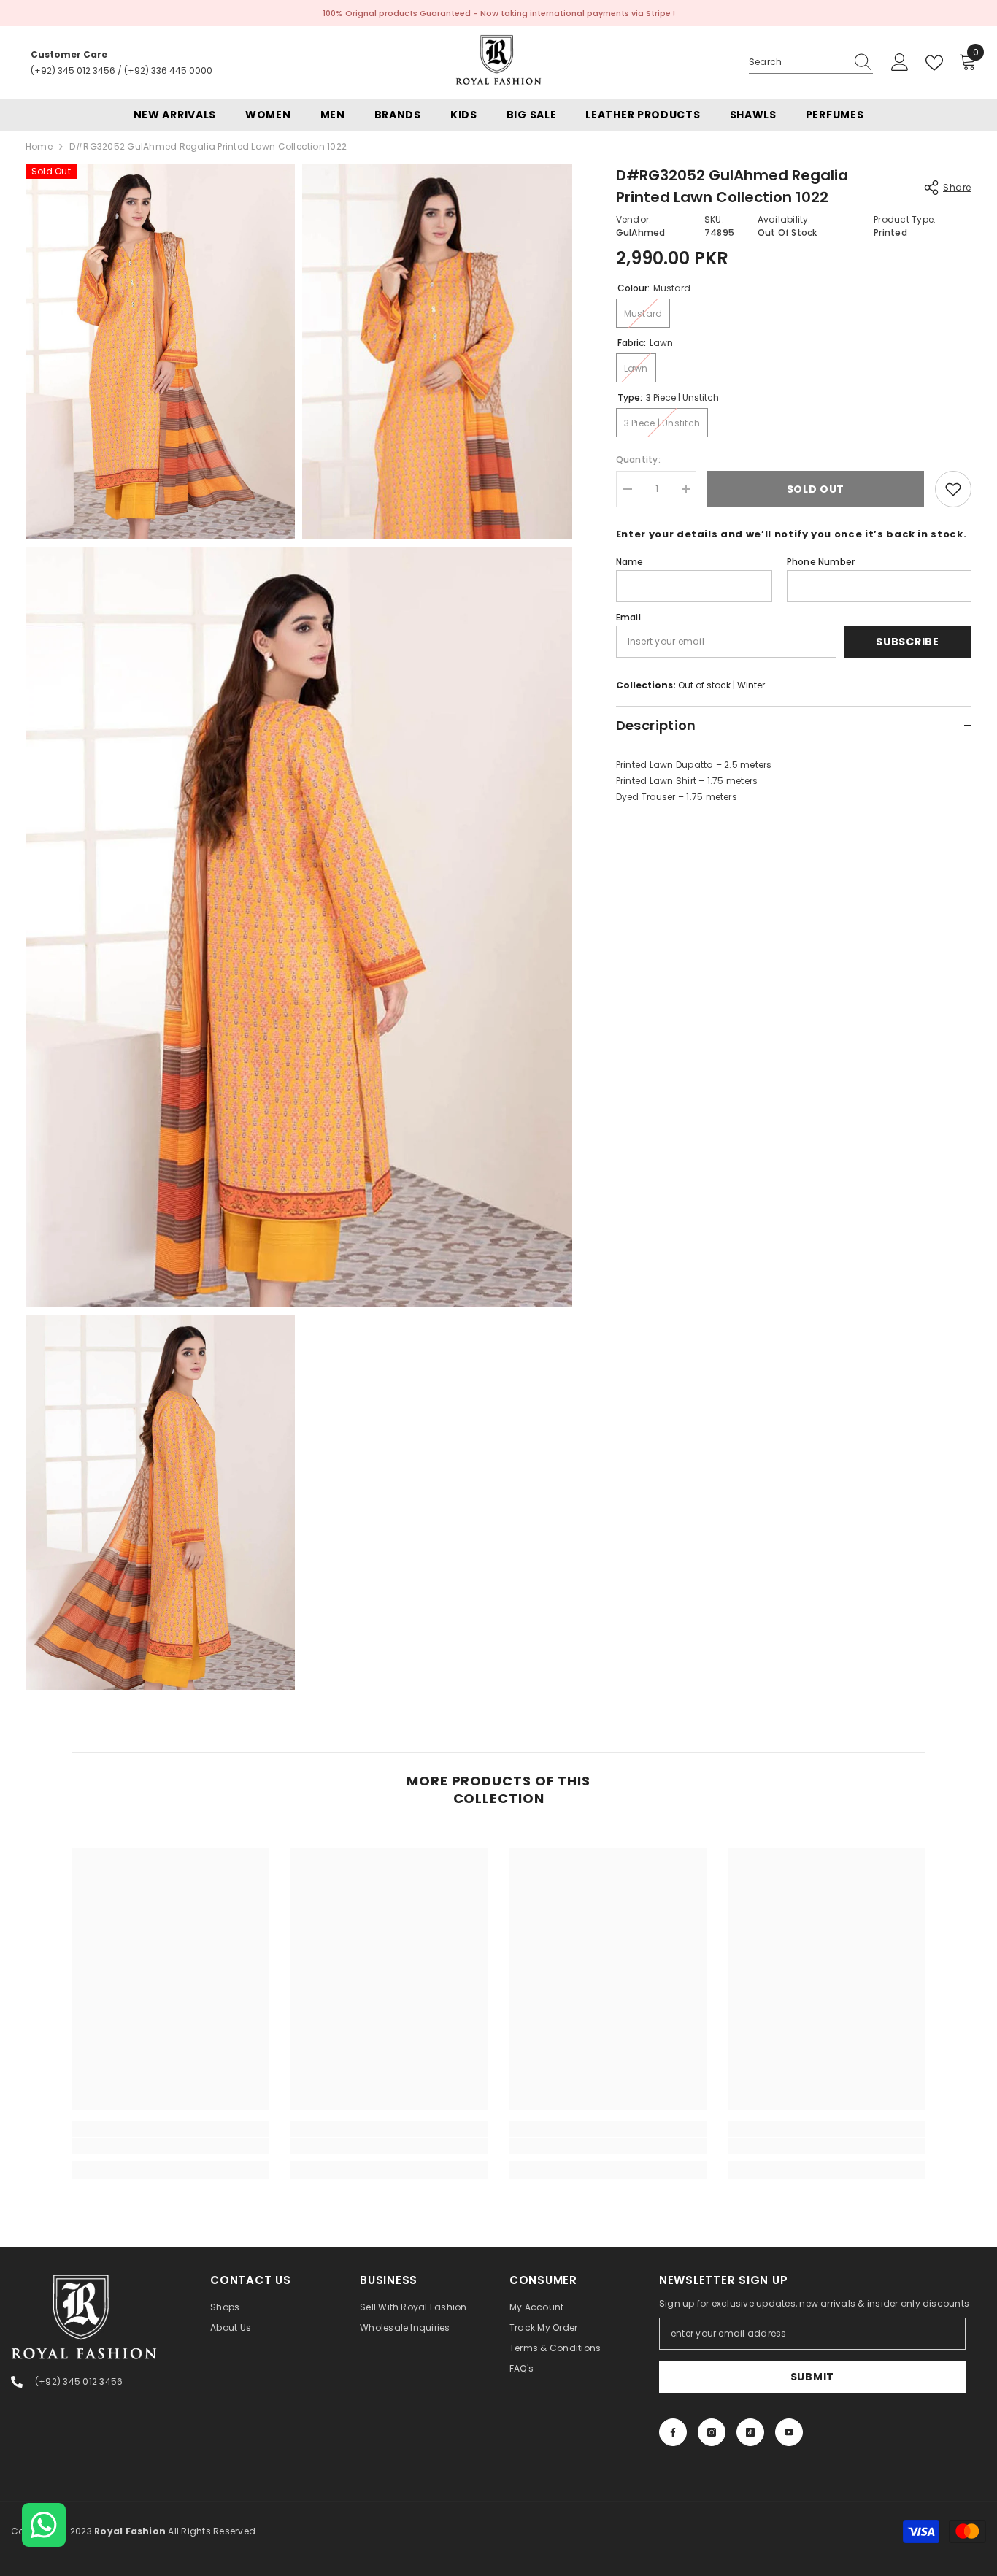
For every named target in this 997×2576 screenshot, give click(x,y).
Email (628, 617)
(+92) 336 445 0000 (168, 70)
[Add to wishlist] (953, 489)
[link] (170, 2146)
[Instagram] (712, 2432)
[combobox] (797, 62)
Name (630, 562)
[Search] (811, 62)
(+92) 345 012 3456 (73, 70)
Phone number (821, 562)
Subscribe (907, 642)
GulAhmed (641, 232)
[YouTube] (789, 2432)
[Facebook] (673, 2432)
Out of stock (704, 685)
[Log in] (900, 63)
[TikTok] (750, 2432)
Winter (751, 685)
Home (39, 146)
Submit (812, 2377)
